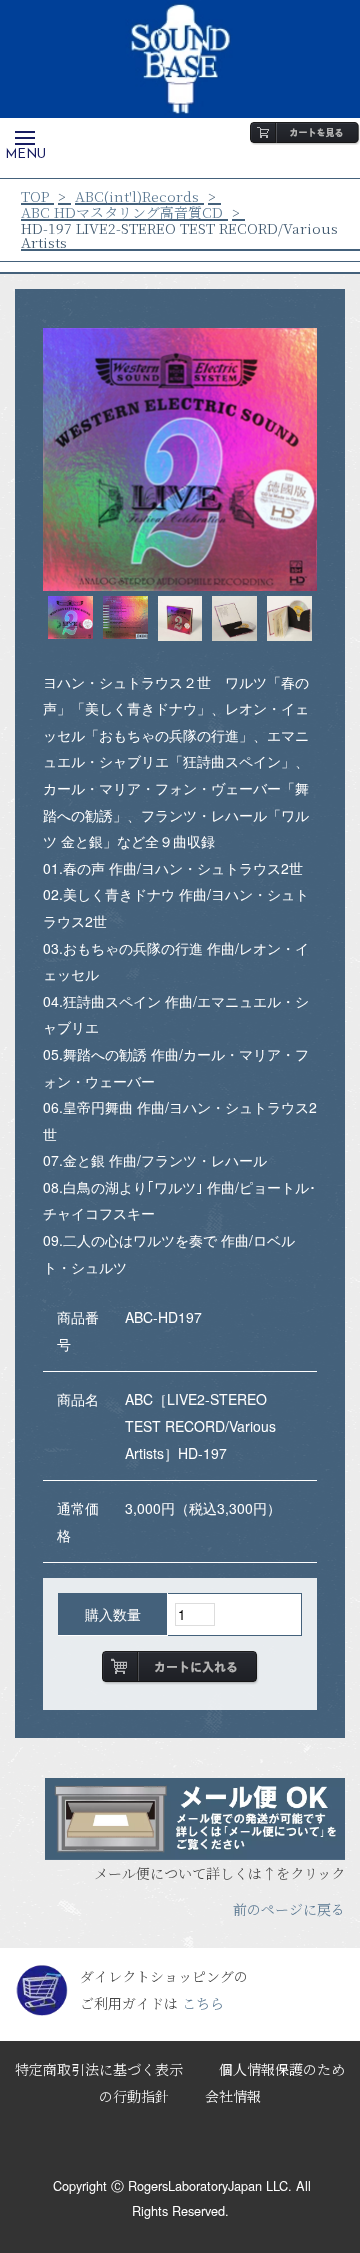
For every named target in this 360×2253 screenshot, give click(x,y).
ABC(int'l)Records (137, 196)
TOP (35, 196)
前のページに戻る (289, 1909)
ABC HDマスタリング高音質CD (122, 212)
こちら (203, 2003)
